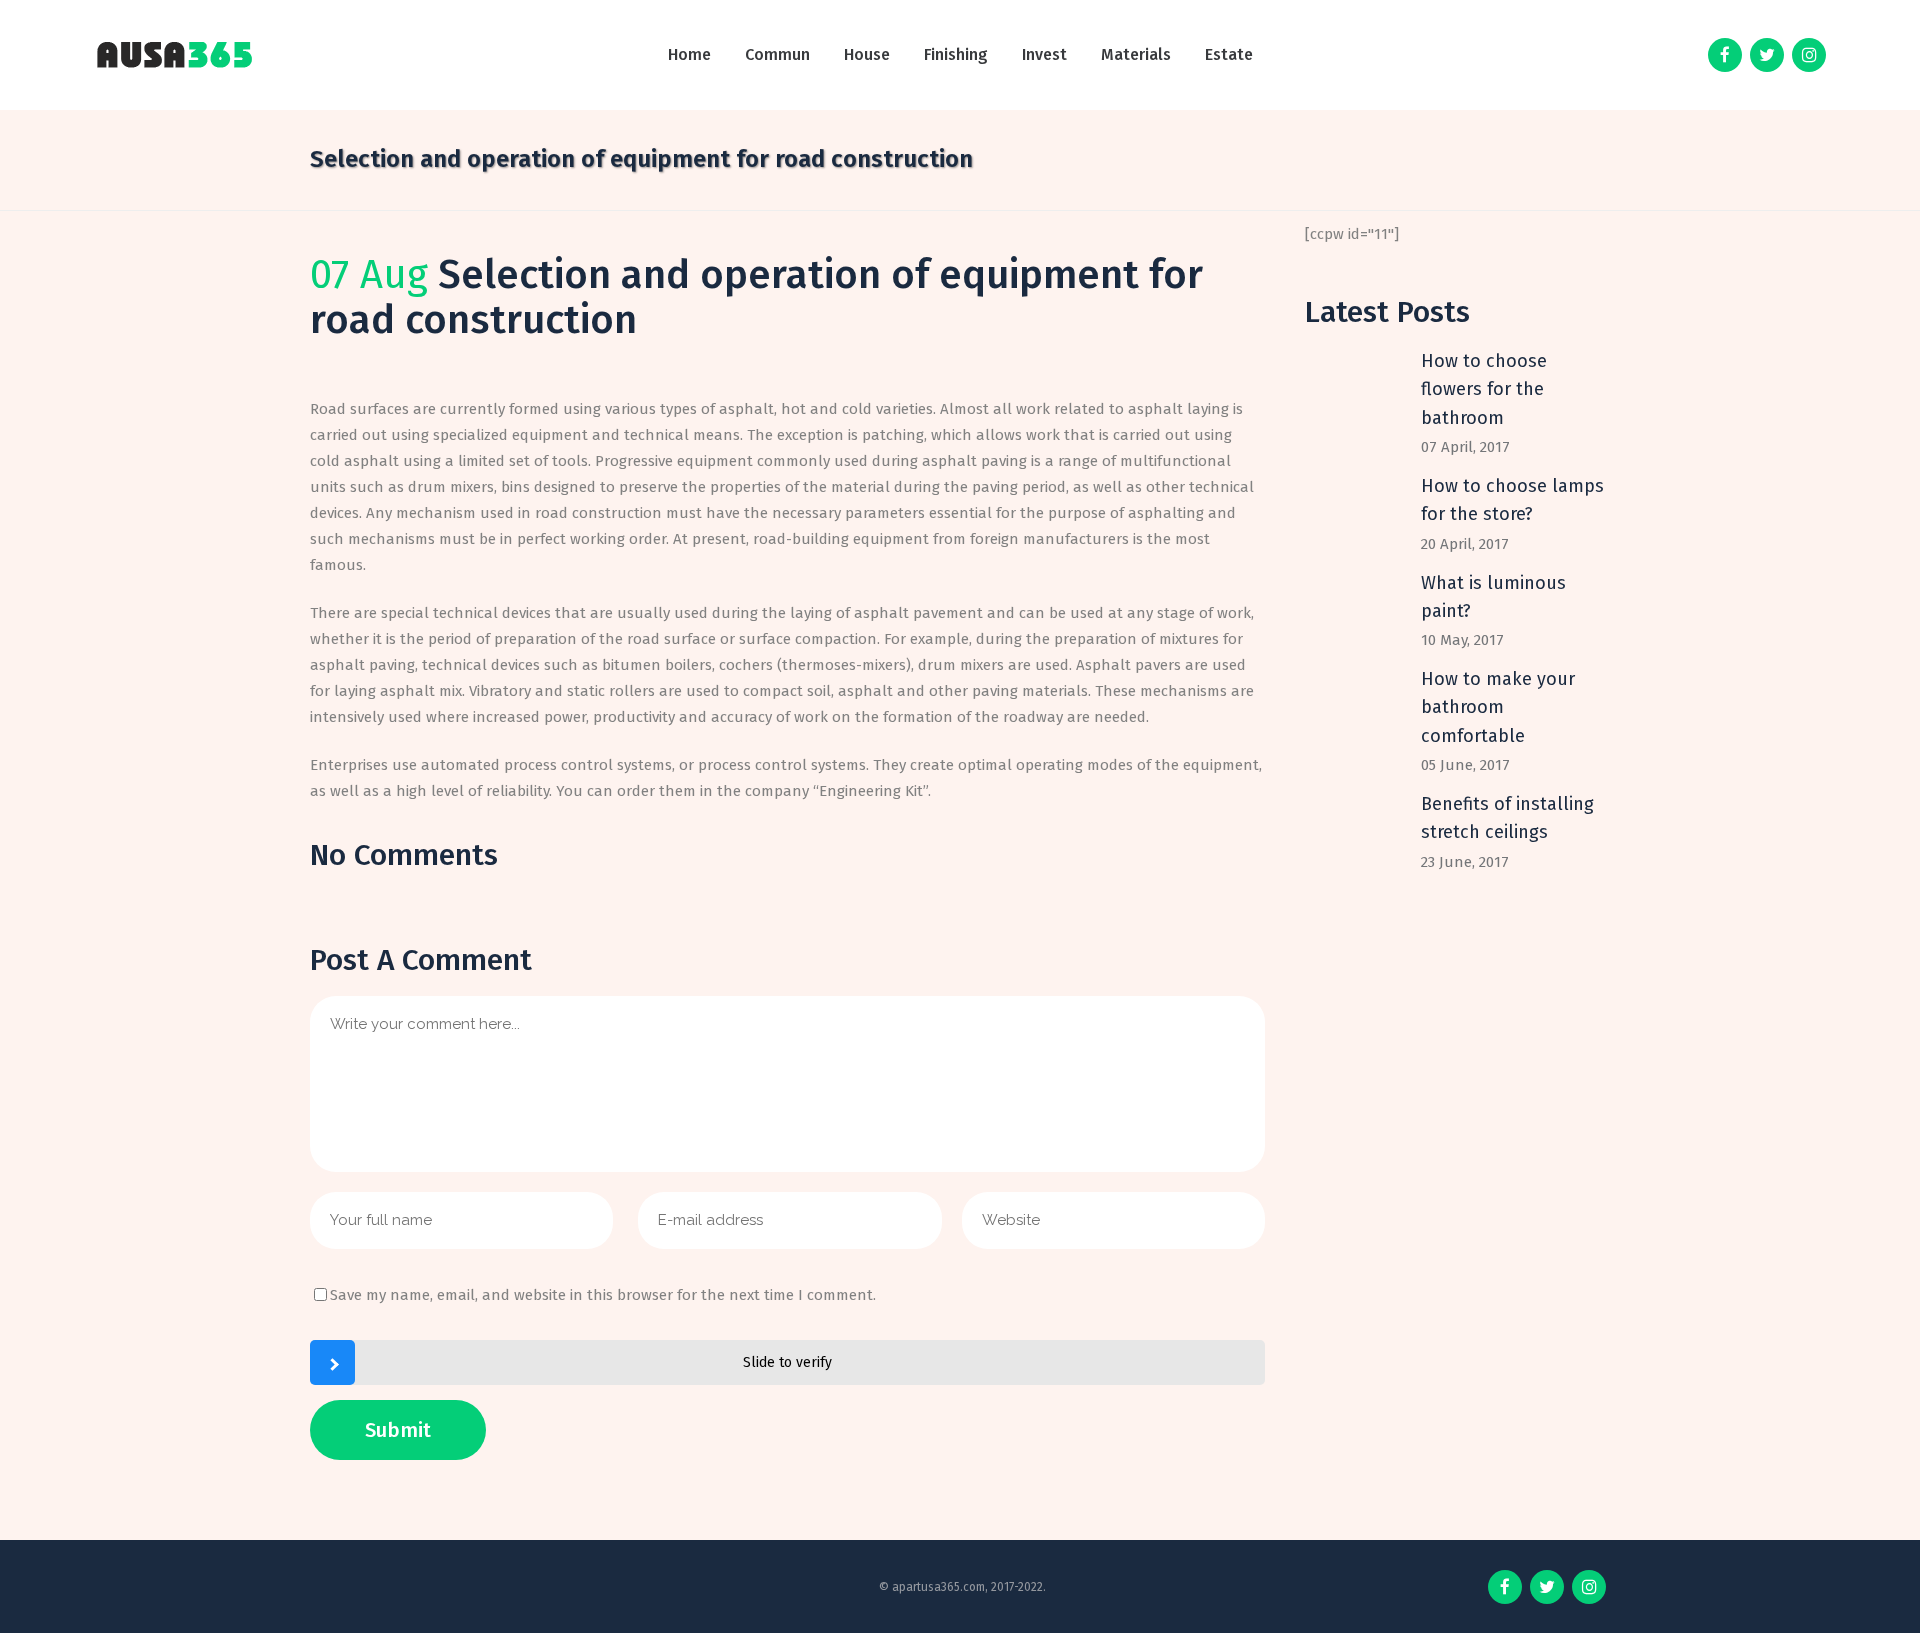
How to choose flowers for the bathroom (1484, 389)
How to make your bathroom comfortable (1498, 707)
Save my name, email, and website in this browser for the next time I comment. (603, 1295)
